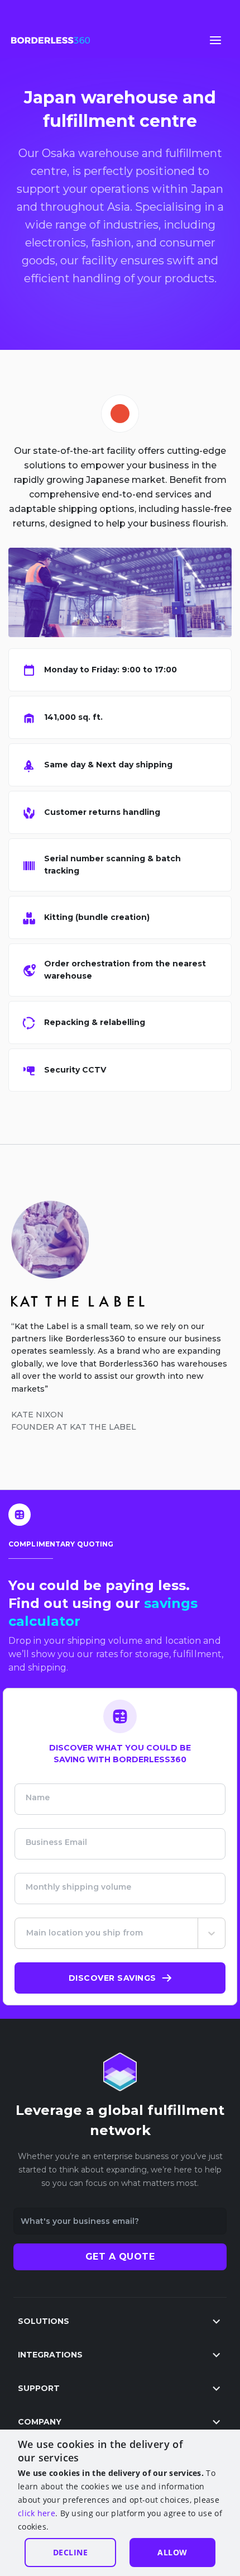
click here (37, 2513)
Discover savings (112, 1978)
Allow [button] (172, 2552)
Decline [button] (71, 2552)
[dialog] (120, 2503)
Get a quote (120, 2257)
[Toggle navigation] (215, 40)
